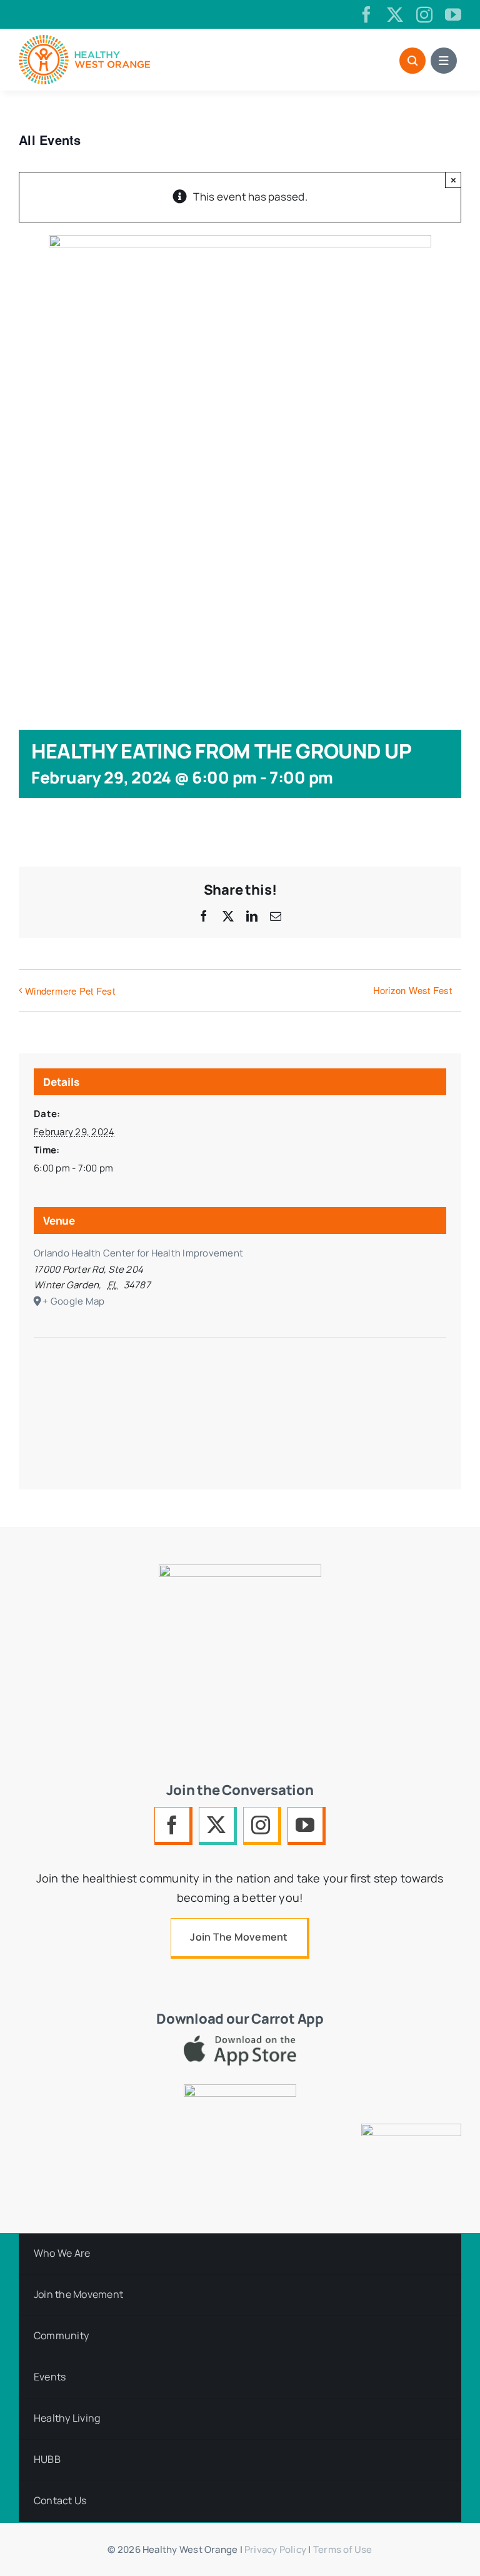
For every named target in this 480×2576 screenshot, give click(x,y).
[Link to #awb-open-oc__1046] (412, 61)
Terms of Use (343, 2549)
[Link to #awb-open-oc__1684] (444, 61)
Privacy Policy (275, 2549)
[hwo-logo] (84, 40)
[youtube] (453, 14)
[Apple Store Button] (240, 2041)
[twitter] (395, 14)
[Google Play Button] (240, 2090)
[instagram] (424, 14)
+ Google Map (73, 1301)
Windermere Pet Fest (70, 991)
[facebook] (366, 14)
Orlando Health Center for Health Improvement (138, 1253)
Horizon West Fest (412, 990)
